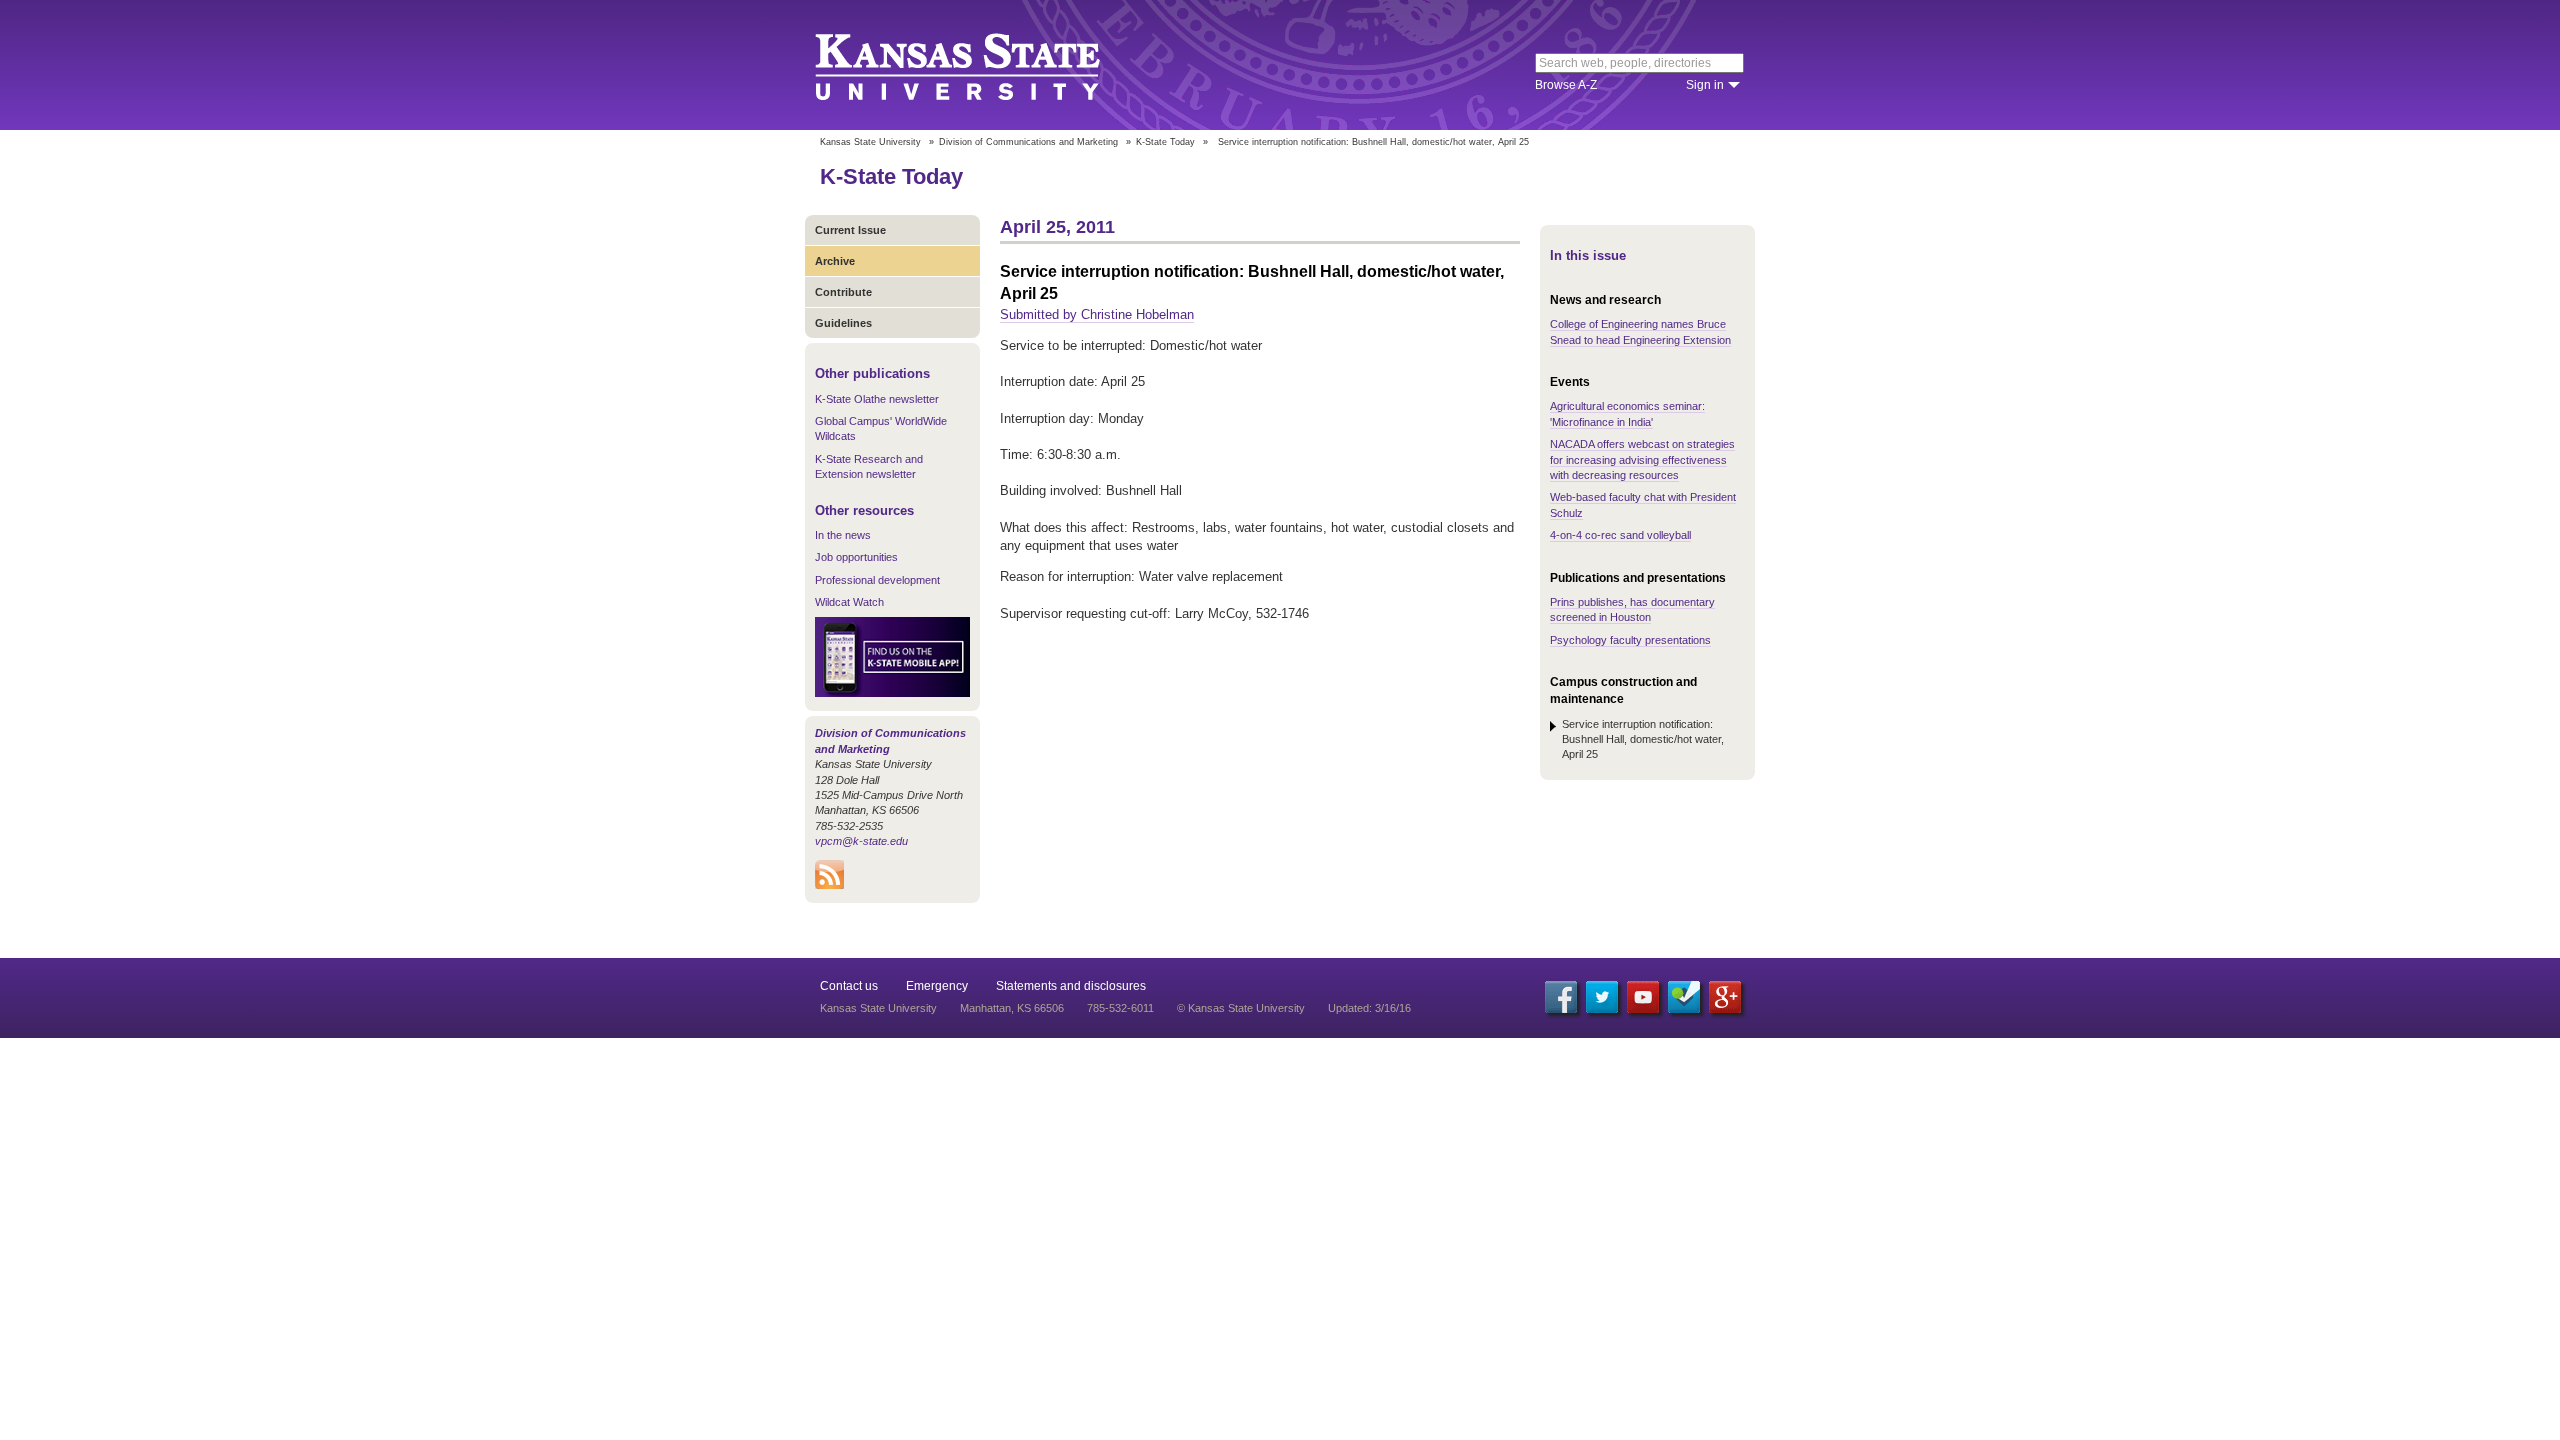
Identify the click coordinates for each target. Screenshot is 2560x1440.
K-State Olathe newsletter (877, 399)
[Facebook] (1561, 997)
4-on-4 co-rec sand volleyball (1620, 535)
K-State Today (1165, 142)
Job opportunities (856, 557)
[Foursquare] (1684, 997)
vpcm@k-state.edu (861, 841)
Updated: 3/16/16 (1369, 1008)
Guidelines (843, 323)
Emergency (937, 986)
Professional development (877, 580)
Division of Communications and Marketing (1028, 142)
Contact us (849, 986)
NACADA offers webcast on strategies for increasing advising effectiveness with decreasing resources (1642, 459)
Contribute (843, 292)
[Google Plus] (1725, 997)
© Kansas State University (1241, 1008)
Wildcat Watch (849, 602)
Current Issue (850, 230)
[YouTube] (1643, 997)
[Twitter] (1602, 997)
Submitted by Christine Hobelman (1097, 314)
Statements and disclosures (1071, 986)
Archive (835, 261)
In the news (843, 535)
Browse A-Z (1566, 85)
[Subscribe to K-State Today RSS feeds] (829, 885)
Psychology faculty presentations (1630, 640)
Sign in (1705, 85)
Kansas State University (982, 65)
